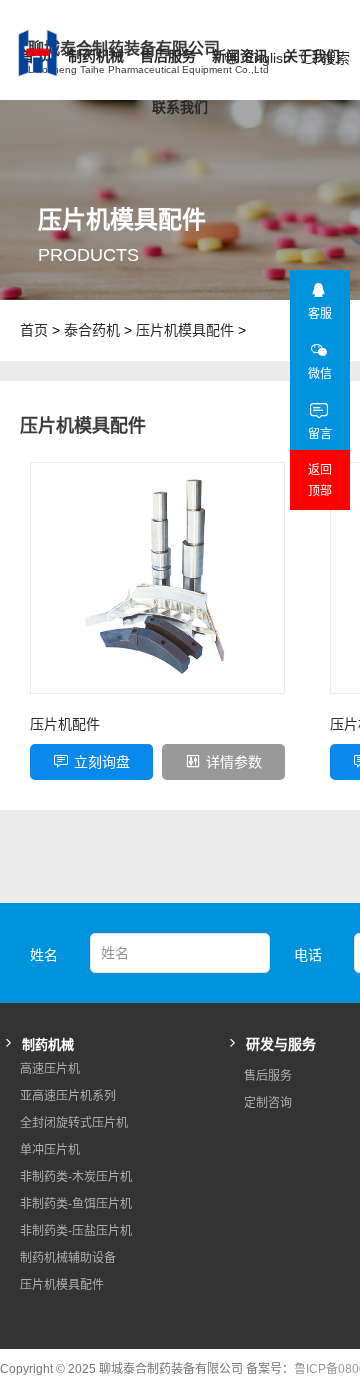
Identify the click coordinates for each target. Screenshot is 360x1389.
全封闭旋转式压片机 (74, 1123)
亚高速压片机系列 (68, 1096)
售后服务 (168, 56)
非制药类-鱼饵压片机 (76, 1204)
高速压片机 (50, 1069)
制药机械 (96, 56)
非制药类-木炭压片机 (76, 1177)
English (268, 58)
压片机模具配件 (185, 330)
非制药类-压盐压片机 (76, 1231)
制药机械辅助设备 (68, 1258)
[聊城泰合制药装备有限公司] (9, 52)
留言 (320, 434)
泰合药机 (92, 330)
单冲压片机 (50, 1150)
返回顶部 (320, 480)
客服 (320, 314)
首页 (34, 330)
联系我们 (180, 107)
